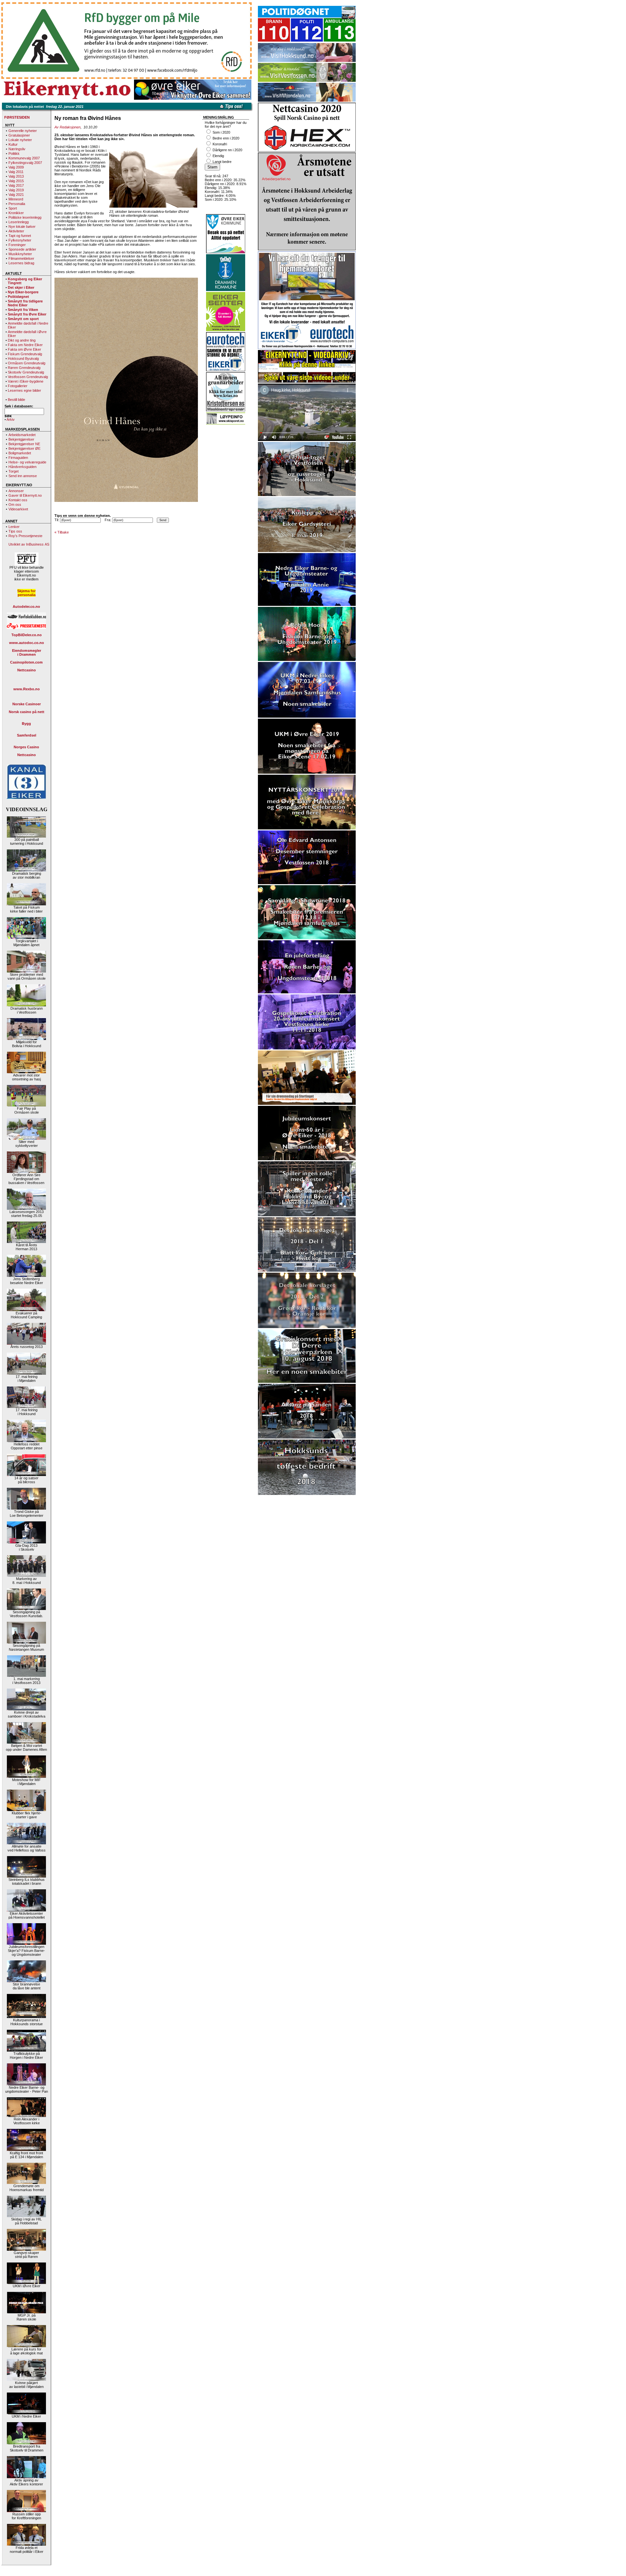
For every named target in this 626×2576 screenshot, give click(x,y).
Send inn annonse (23, 476)
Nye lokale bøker (22, 227)
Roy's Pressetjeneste (25, 536)
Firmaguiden (18, 458)
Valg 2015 (16, 181)
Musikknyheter (20, 254)
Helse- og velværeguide (27, 462)
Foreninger (17, 245)
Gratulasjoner (19, 135)
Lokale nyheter (20, 140)
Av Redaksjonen (67, 127)
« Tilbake (62, 532)
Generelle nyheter (23, 131)
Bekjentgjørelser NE (24, 444)
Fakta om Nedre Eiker (25, 345)
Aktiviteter (16, 231)
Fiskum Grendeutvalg (25, 354)
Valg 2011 (16, 172)
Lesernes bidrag (21, 263)
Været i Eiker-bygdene (26, 381)
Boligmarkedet (20, 453)
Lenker (14, 527)
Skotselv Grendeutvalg (26, 372)
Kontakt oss (18, 500)
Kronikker (16, 213)
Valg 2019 (16, 190)
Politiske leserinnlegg (25, 217)
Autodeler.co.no (26, 607)
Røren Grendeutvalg (24, 368)
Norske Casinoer (27, 704)
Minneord (16, 199)
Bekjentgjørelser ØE (24, 448)
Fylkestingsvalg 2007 (25, 163)
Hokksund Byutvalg (23, 359)
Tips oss (15, 531)
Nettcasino (27, 670)
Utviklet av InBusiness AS (29, 544)
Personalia (17, 204)
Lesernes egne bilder (24, 390)
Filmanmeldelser (21, 258)
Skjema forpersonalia (26, 593)
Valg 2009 (16, 167)
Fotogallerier (18, 386)
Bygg (26, 724)
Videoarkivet (18, 509)
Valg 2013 (16, 176)
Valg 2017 (16, 185)
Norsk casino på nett (27, 712)
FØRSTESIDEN (17, 117)
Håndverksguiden (22, 467)
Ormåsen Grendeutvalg (27, 363)
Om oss (15, 505)
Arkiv (11, 419)
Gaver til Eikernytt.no (25, 495)
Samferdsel (27, 735)
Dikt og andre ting (22, 340)
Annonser (16, 491)
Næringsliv (17, 149)
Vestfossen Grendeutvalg (28, 377)
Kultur (13, 144)
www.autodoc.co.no (27, 643)
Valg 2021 (16, 195)
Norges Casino (26, 747)
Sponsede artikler (22, 249)
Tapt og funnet (20, 236)
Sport (13, 208)
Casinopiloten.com (26, 662)
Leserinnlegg (19, 222)
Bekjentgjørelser (21, 439)
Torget (14, 471)
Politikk (14, 154)
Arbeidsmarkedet (22, 435)
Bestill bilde (16, 400)
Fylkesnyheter (20, 240)
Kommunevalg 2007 (24, 158)
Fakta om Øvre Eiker (24, 349)
